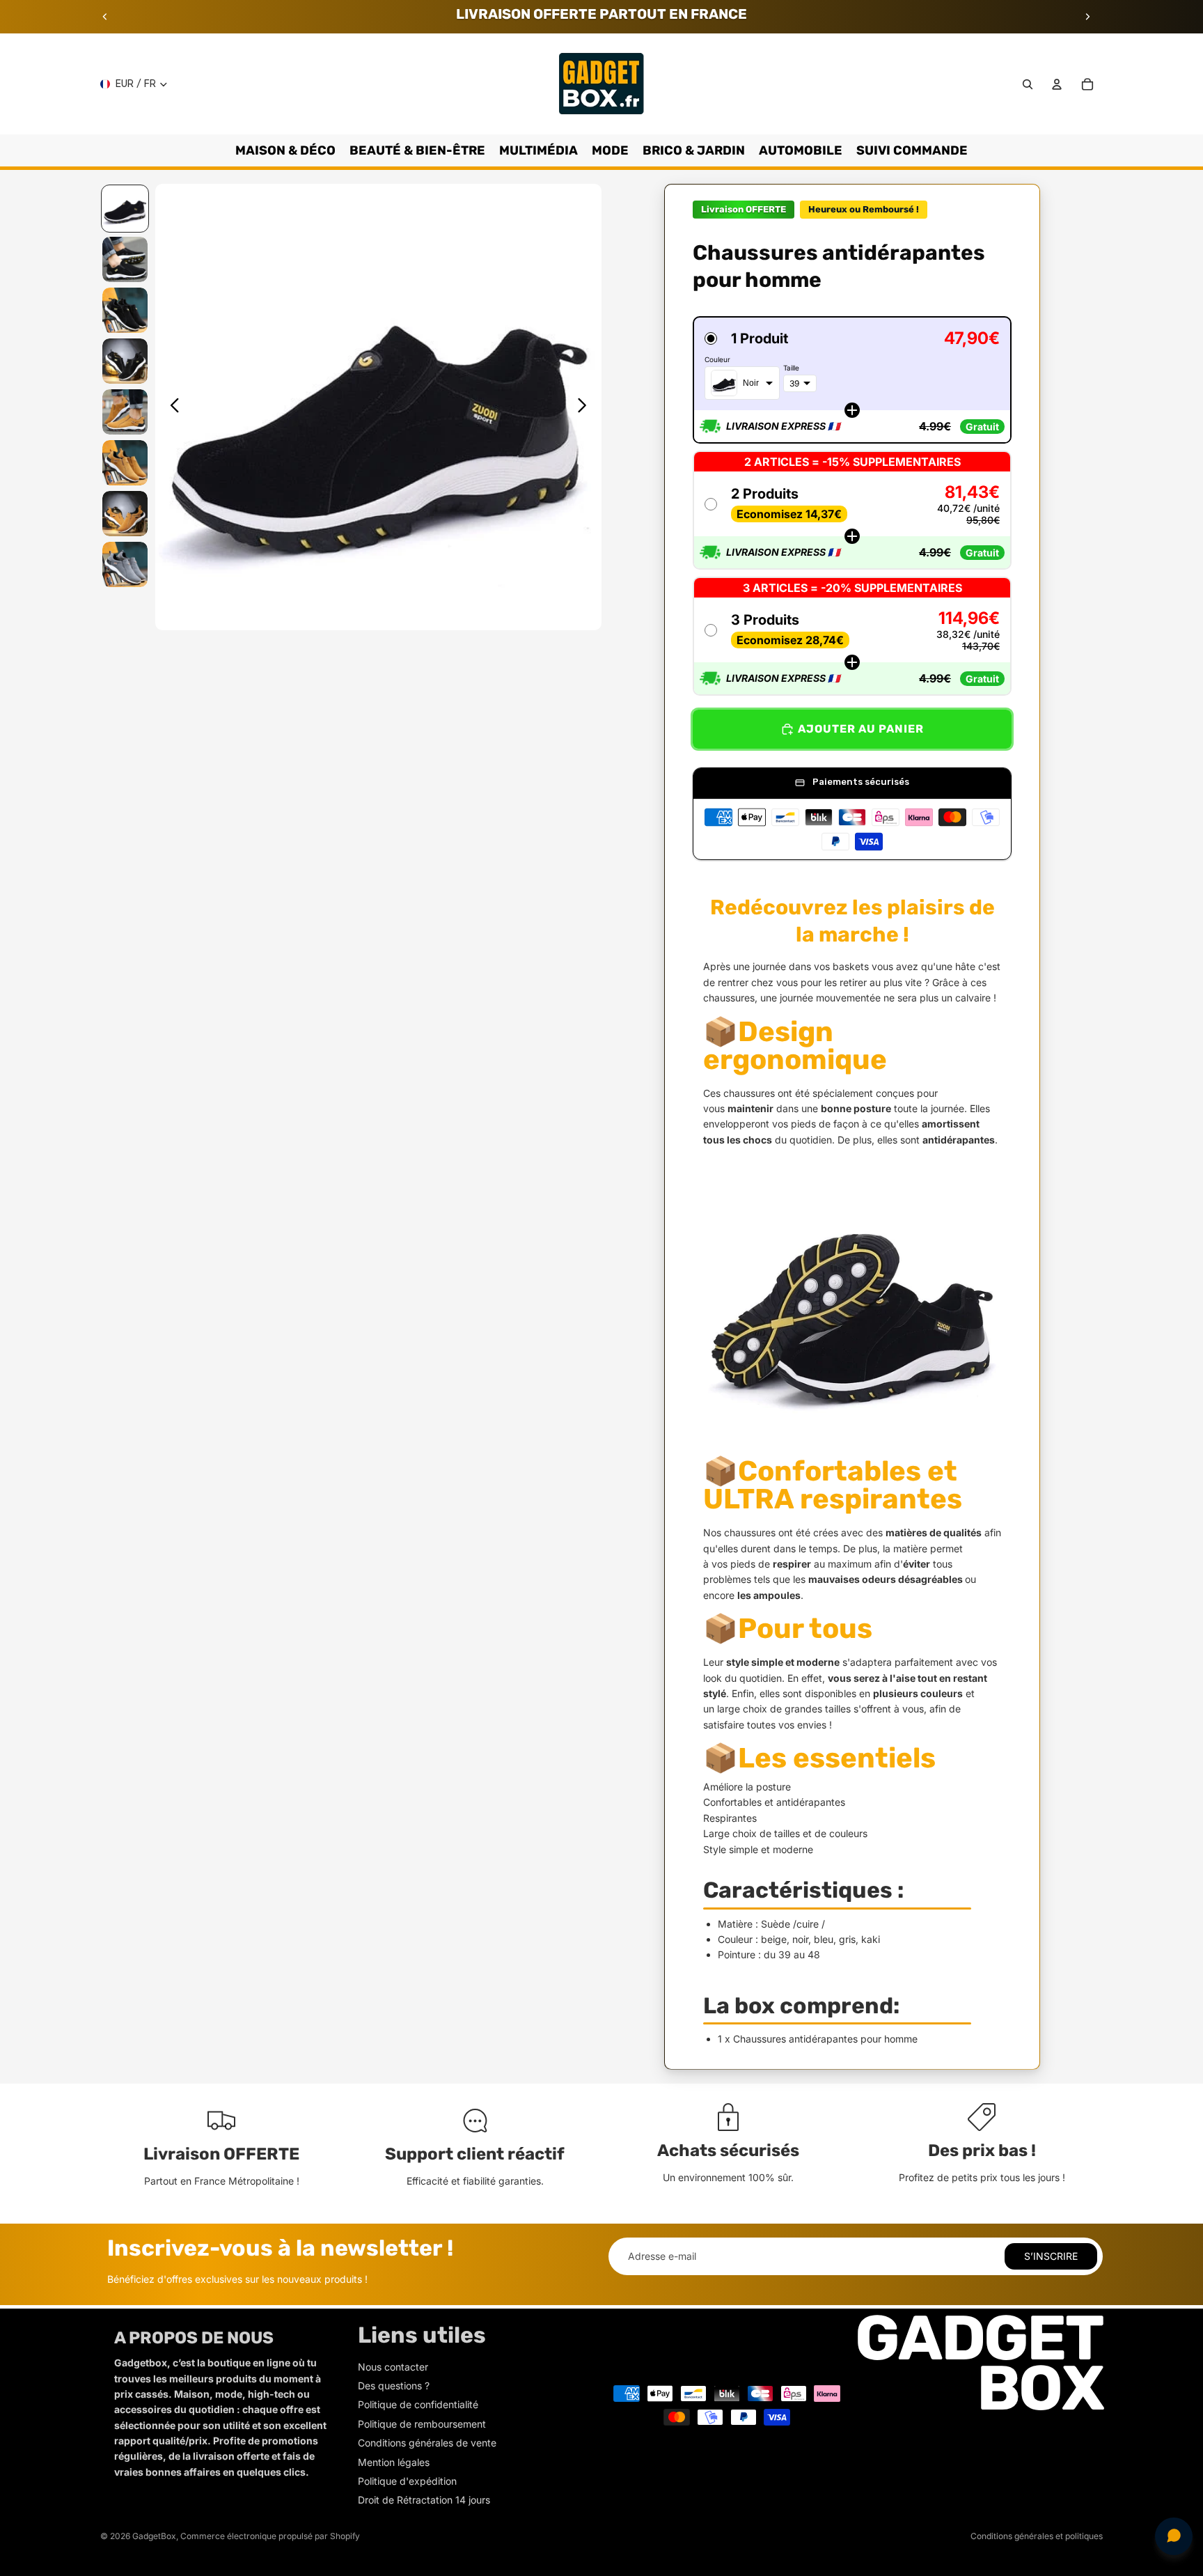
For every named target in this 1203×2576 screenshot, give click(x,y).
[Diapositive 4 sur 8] (125, 361)
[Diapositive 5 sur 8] (125, 412)
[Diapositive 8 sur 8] (125, 564)
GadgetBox (154, 2536)
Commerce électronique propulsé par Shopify (270, 2536)
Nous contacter (393, 2367)
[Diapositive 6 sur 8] (125, 463)
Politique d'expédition (407, 2481)
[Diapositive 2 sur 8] (125, 259)
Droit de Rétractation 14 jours (424, 2500)
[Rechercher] (1028, 84)
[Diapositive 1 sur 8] (125, 209)
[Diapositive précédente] (105, 17)
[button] (852, 380)
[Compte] (1057, 84)
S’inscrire (1051, 2256)
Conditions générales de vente (427, 2443)
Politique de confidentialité (418, 2404)
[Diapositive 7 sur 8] (125, 514)
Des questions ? (394, 2386)
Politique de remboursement (422, 2424)
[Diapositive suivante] (1087, 17)
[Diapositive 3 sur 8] (125, 310)
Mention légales (394, 2462)
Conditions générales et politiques (1037, 2536)
